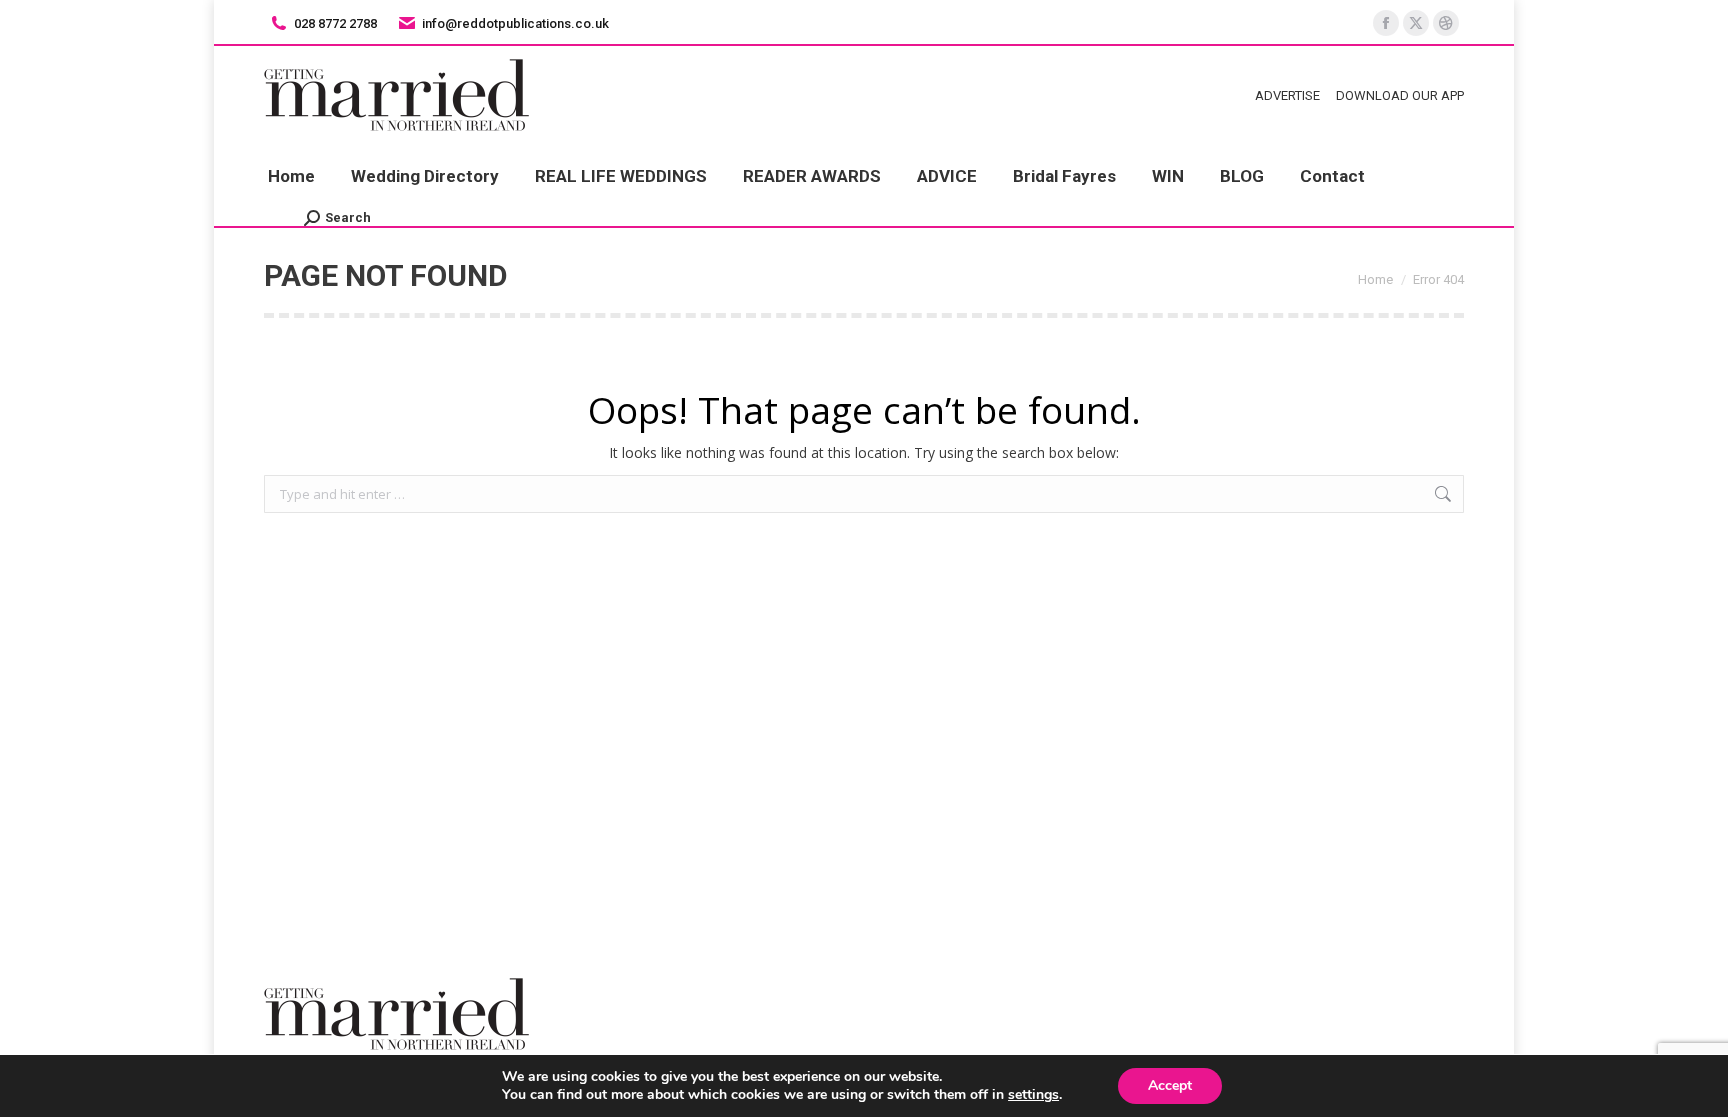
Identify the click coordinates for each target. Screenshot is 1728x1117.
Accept (1170, 1085)
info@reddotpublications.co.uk (515, 23)
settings (1033, 1095)
